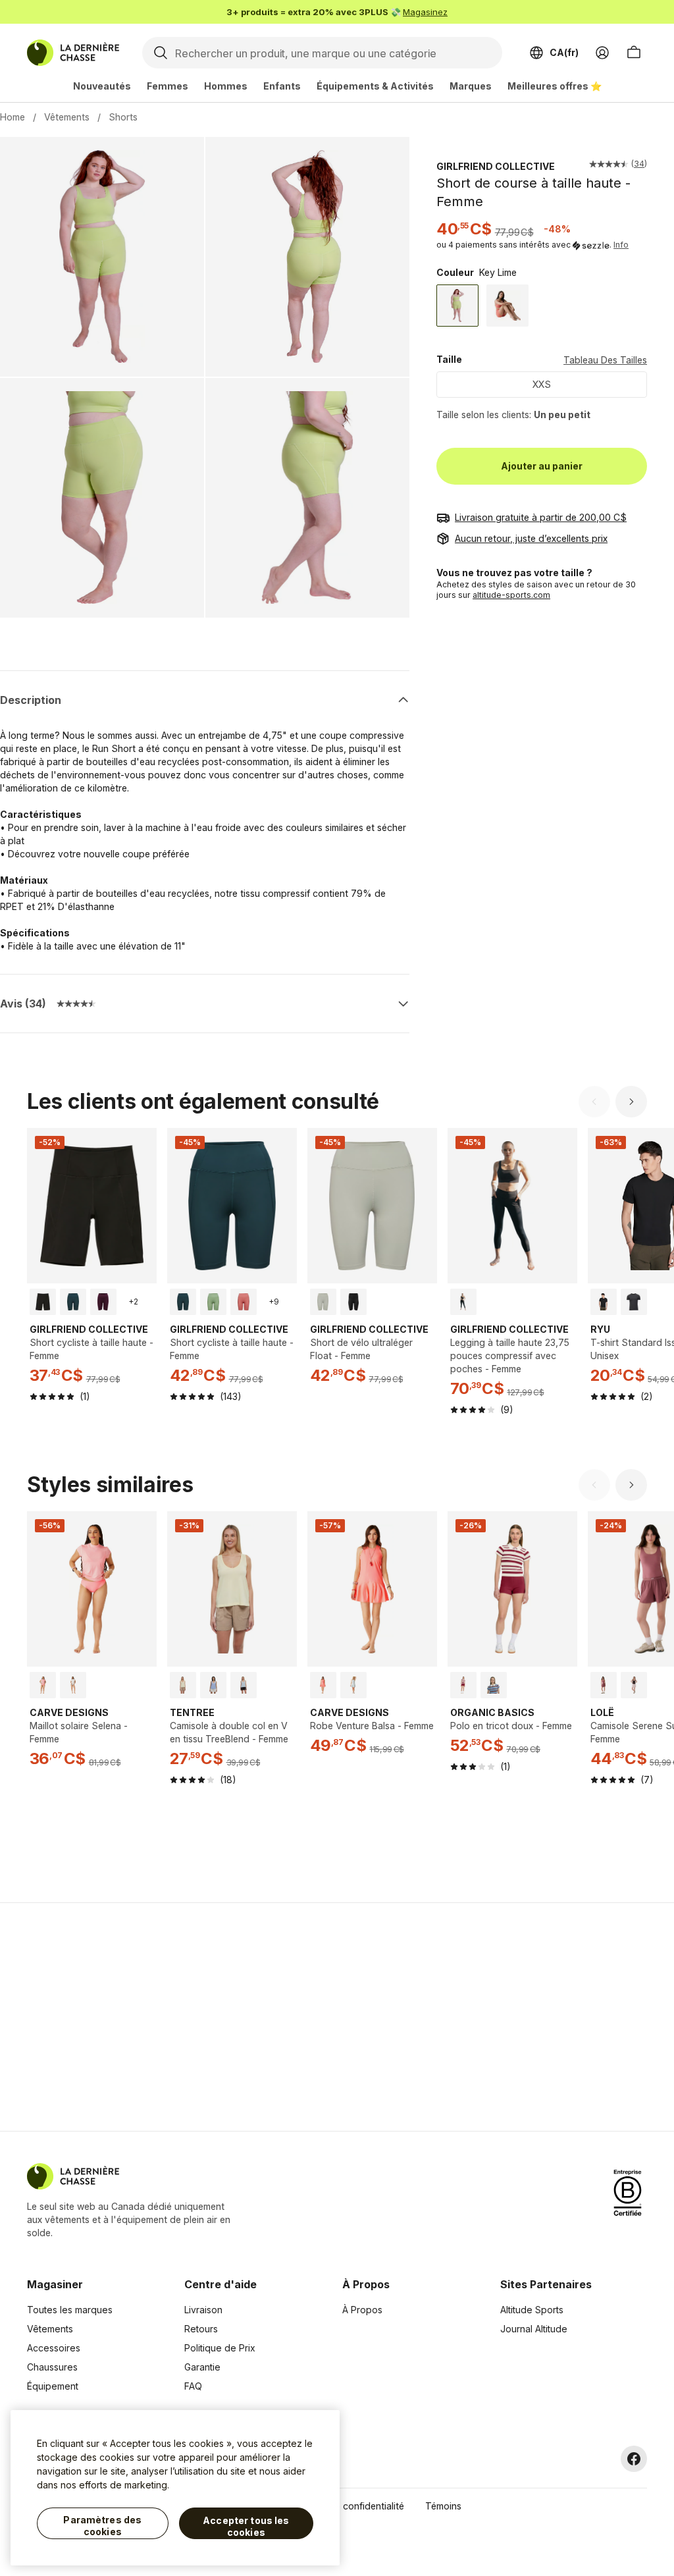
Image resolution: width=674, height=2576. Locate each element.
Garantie (202, 2367)
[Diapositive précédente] (594, 1102)
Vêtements (67, 117)
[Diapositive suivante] (631, 1102)
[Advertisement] (128, 2017)
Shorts (123, 117)
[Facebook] (634, 2459)
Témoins (443, 2506)
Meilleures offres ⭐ (555, 86)
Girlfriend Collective (496, 166)
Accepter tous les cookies (246, 2526)
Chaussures (52, 2367)
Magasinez (425, 12)
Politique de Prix (220, 2348)
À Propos (362, 2310)
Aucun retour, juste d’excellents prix (531, 538)
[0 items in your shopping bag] (634, 53)
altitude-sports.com (511, 595)
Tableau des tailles (605, 360)
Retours (201, 2329)
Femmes (168, 86)
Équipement (53, 2386)
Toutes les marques (70, 2310)
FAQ (193, 2386)
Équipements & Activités (375, 86)
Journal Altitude (534, 2329)
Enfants (282, 86)
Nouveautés (102, 86)
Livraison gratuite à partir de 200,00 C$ (541, 517)
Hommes (226, 86)
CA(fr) (564, 52)
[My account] (602, 53)
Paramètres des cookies (102, 2526)
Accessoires (54, 2348)
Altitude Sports (532, 2310)
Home (13, 117)
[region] (175, 2488)
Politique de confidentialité (347, 2506)
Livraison (203, 2310)
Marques (471, 86)
